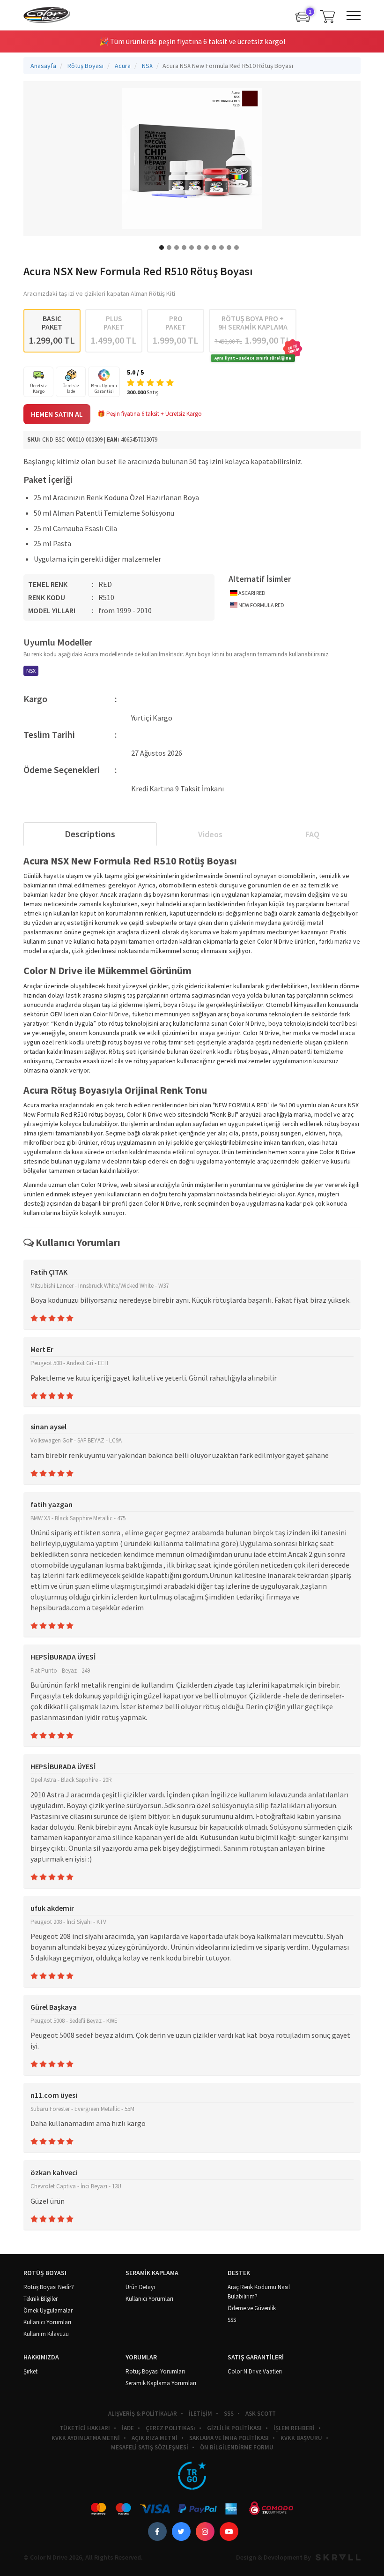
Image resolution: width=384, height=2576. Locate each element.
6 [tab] (199, 248)
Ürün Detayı (140, 2287)
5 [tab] (192, 248)
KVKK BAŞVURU (301, 2438)
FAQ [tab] (312, 834)
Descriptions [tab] (90, 834)
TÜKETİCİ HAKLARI (85, 2428)
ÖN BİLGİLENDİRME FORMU (237, 2447)
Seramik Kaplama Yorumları (161, 2383)
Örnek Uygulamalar (48, 2310)
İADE (128, 2428)
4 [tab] (184, 248)
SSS (232, 2320)
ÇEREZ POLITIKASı (170, 2428)
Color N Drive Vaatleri (255, 2371)
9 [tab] (222, 248)
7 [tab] (207, 248)
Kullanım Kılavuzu (46, 2334)
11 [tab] (236, 248)
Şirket (30, 2371)
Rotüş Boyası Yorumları (155, 2371)
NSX (31, 671)
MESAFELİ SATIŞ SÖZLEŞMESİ (150, 2447)
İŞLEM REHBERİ (294, 2428)
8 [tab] (214, 248)
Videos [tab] (210, 834)
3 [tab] (177, 248)
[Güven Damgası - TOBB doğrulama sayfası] (192, 2476)
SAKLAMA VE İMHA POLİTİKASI (229, 2438)
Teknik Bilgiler (41, 2299)
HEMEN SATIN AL (57, 414)
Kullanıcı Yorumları (47, 2322)
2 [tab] (169, 248)
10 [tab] (229, 248)
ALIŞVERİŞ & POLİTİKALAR (143, 2414)
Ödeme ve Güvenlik (252, 2308)
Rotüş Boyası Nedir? (49, 2287)
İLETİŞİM (200, 2414)
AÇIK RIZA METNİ (155, 2438)
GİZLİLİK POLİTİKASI (234, 2428)
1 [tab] (162, 248)
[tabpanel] (192, 158)
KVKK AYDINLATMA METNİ (86, 2438)
